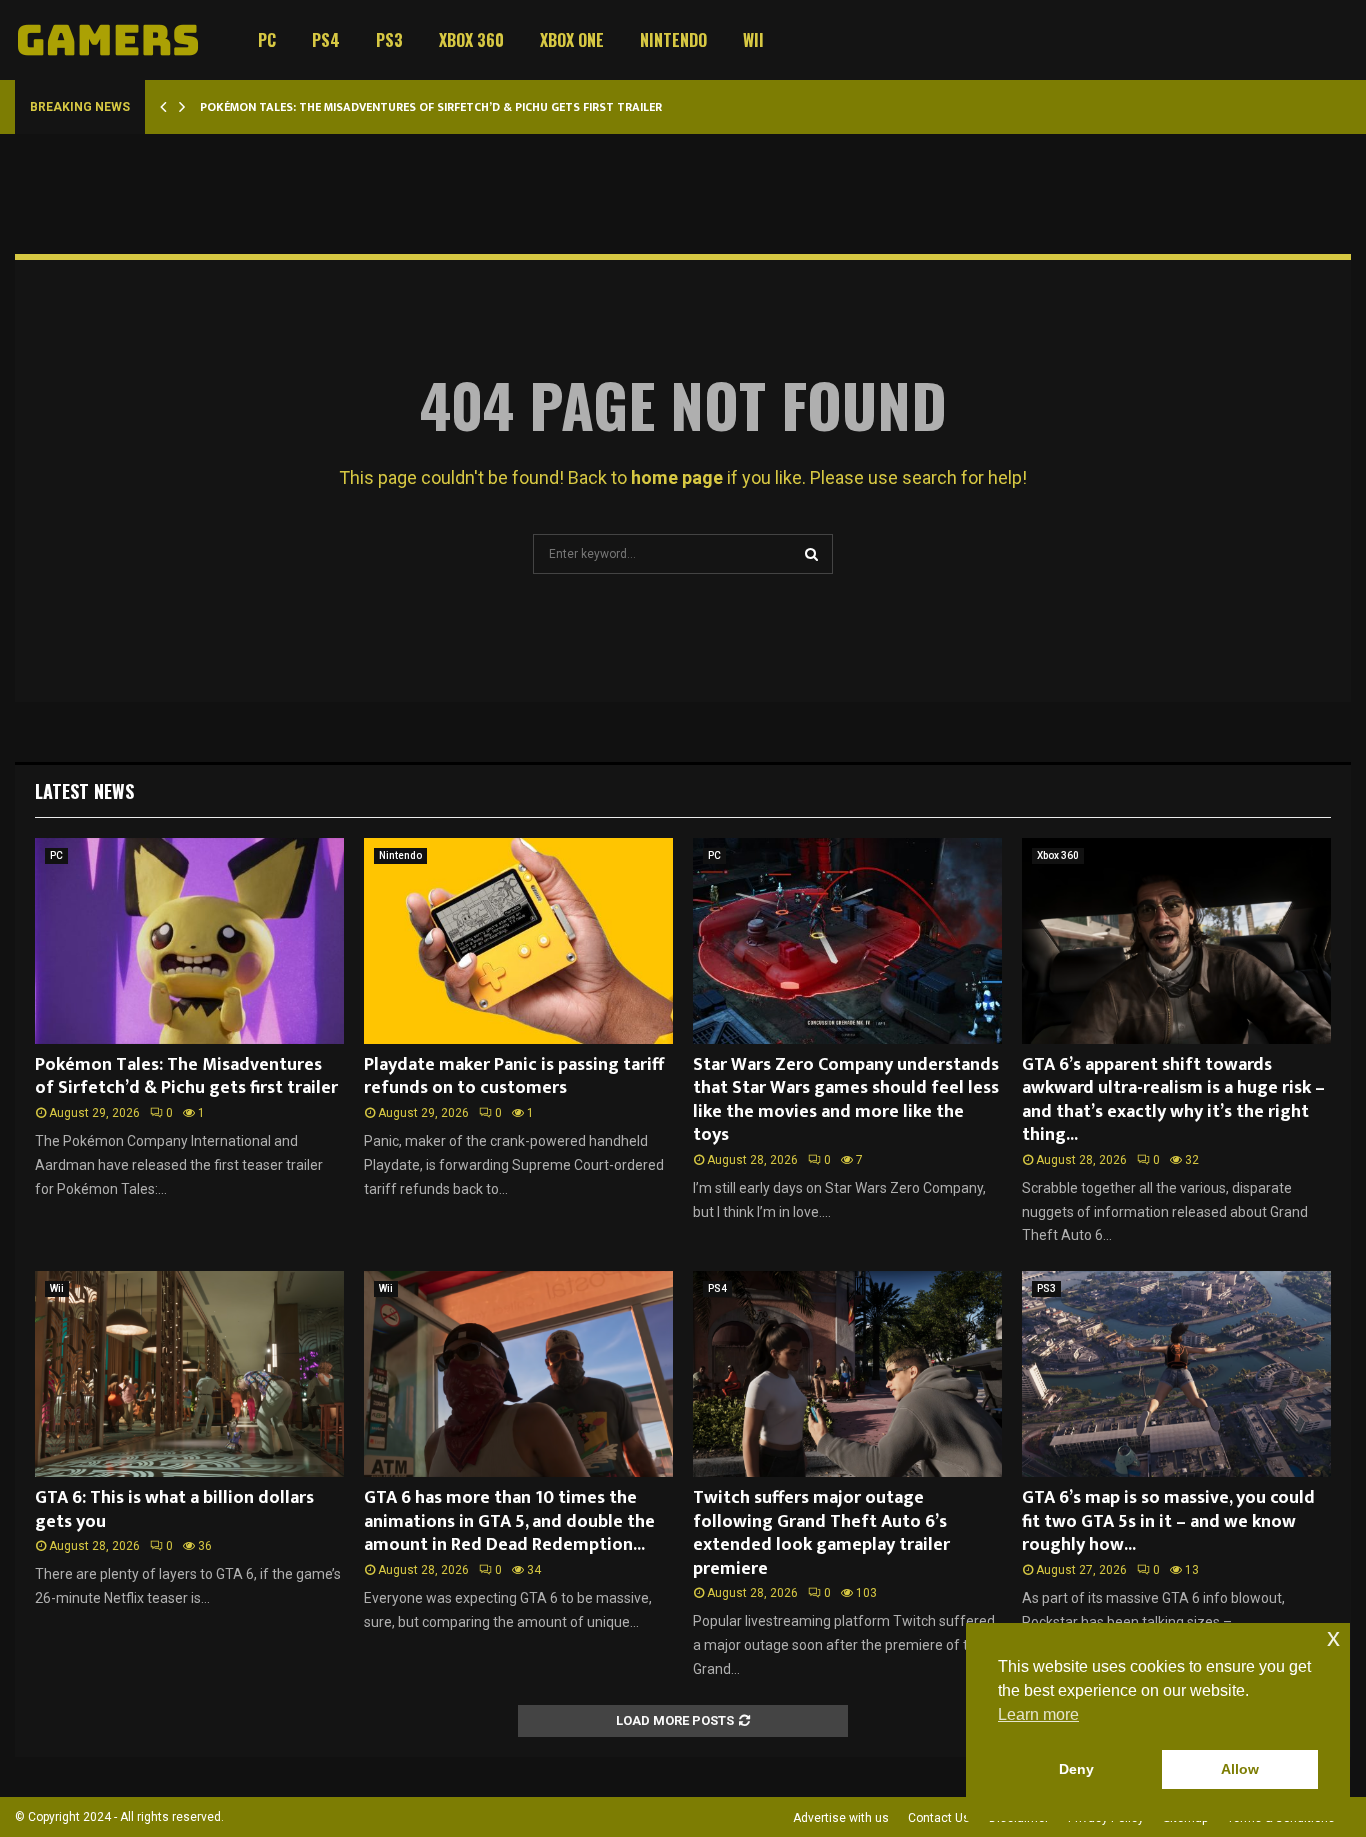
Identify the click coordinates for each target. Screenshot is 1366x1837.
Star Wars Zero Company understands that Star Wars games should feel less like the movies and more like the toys (846, 1100)
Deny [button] (1076, 1769)
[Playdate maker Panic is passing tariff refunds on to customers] (518, 941)
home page (677, 477)
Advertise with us (841, 1818)
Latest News (84, 791)
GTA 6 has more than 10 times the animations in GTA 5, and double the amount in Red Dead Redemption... (509, 1521)
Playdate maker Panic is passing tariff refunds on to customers (514, 1076)
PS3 (389, 40)
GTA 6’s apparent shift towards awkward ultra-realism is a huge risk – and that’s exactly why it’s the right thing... (1173, 1100)
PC (267, 40)
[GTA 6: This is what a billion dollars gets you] (189, 1374)
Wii (753, 40)
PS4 (326, 40)
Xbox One (572, 40)
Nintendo (673, 40)
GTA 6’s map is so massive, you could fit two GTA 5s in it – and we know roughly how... (1168, 1521)
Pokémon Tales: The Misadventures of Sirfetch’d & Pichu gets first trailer (431, 107)
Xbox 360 (471, 40)
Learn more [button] (1038, 1714)
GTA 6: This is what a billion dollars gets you (174, 1509)
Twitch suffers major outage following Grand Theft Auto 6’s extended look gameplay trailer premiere (821, 1533)
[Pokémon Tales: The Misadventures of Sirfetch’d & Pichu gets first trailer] (189, 941)
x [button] (1333, 1637)
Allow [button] (1240, 1769)
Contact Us (939, 1818)
